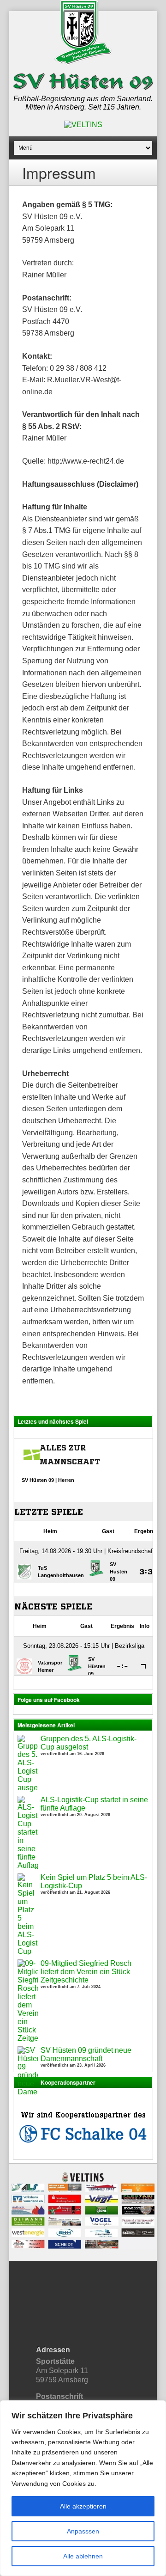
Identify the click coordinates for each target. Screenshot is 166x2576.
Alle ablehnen (83, 2556)
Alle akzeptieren (83, 2506)
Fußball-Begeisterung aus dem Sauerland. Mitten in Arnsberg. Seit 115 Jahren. (83, 103)
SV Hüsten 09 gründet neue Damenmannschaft (86, 2054)
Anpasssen (83, 2531)
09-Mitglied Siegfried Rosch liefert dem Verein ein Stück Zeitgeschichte (86, 1972)
